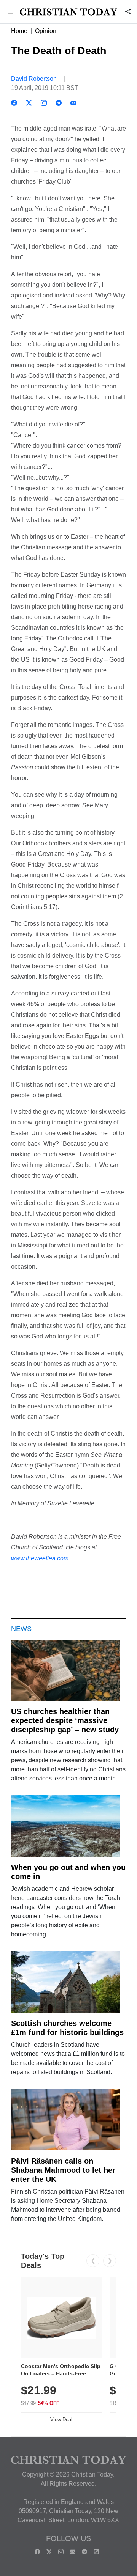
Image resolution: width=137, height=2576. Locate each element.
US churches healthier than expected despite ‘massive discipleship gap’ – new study (65, 1720)
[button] (10, 12)
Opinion (46, 31)
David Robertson (34, 79)
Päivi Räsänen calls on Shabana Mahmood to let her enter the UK (63, 2170)
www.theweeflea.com (40, 1558)
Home (19, 31)
